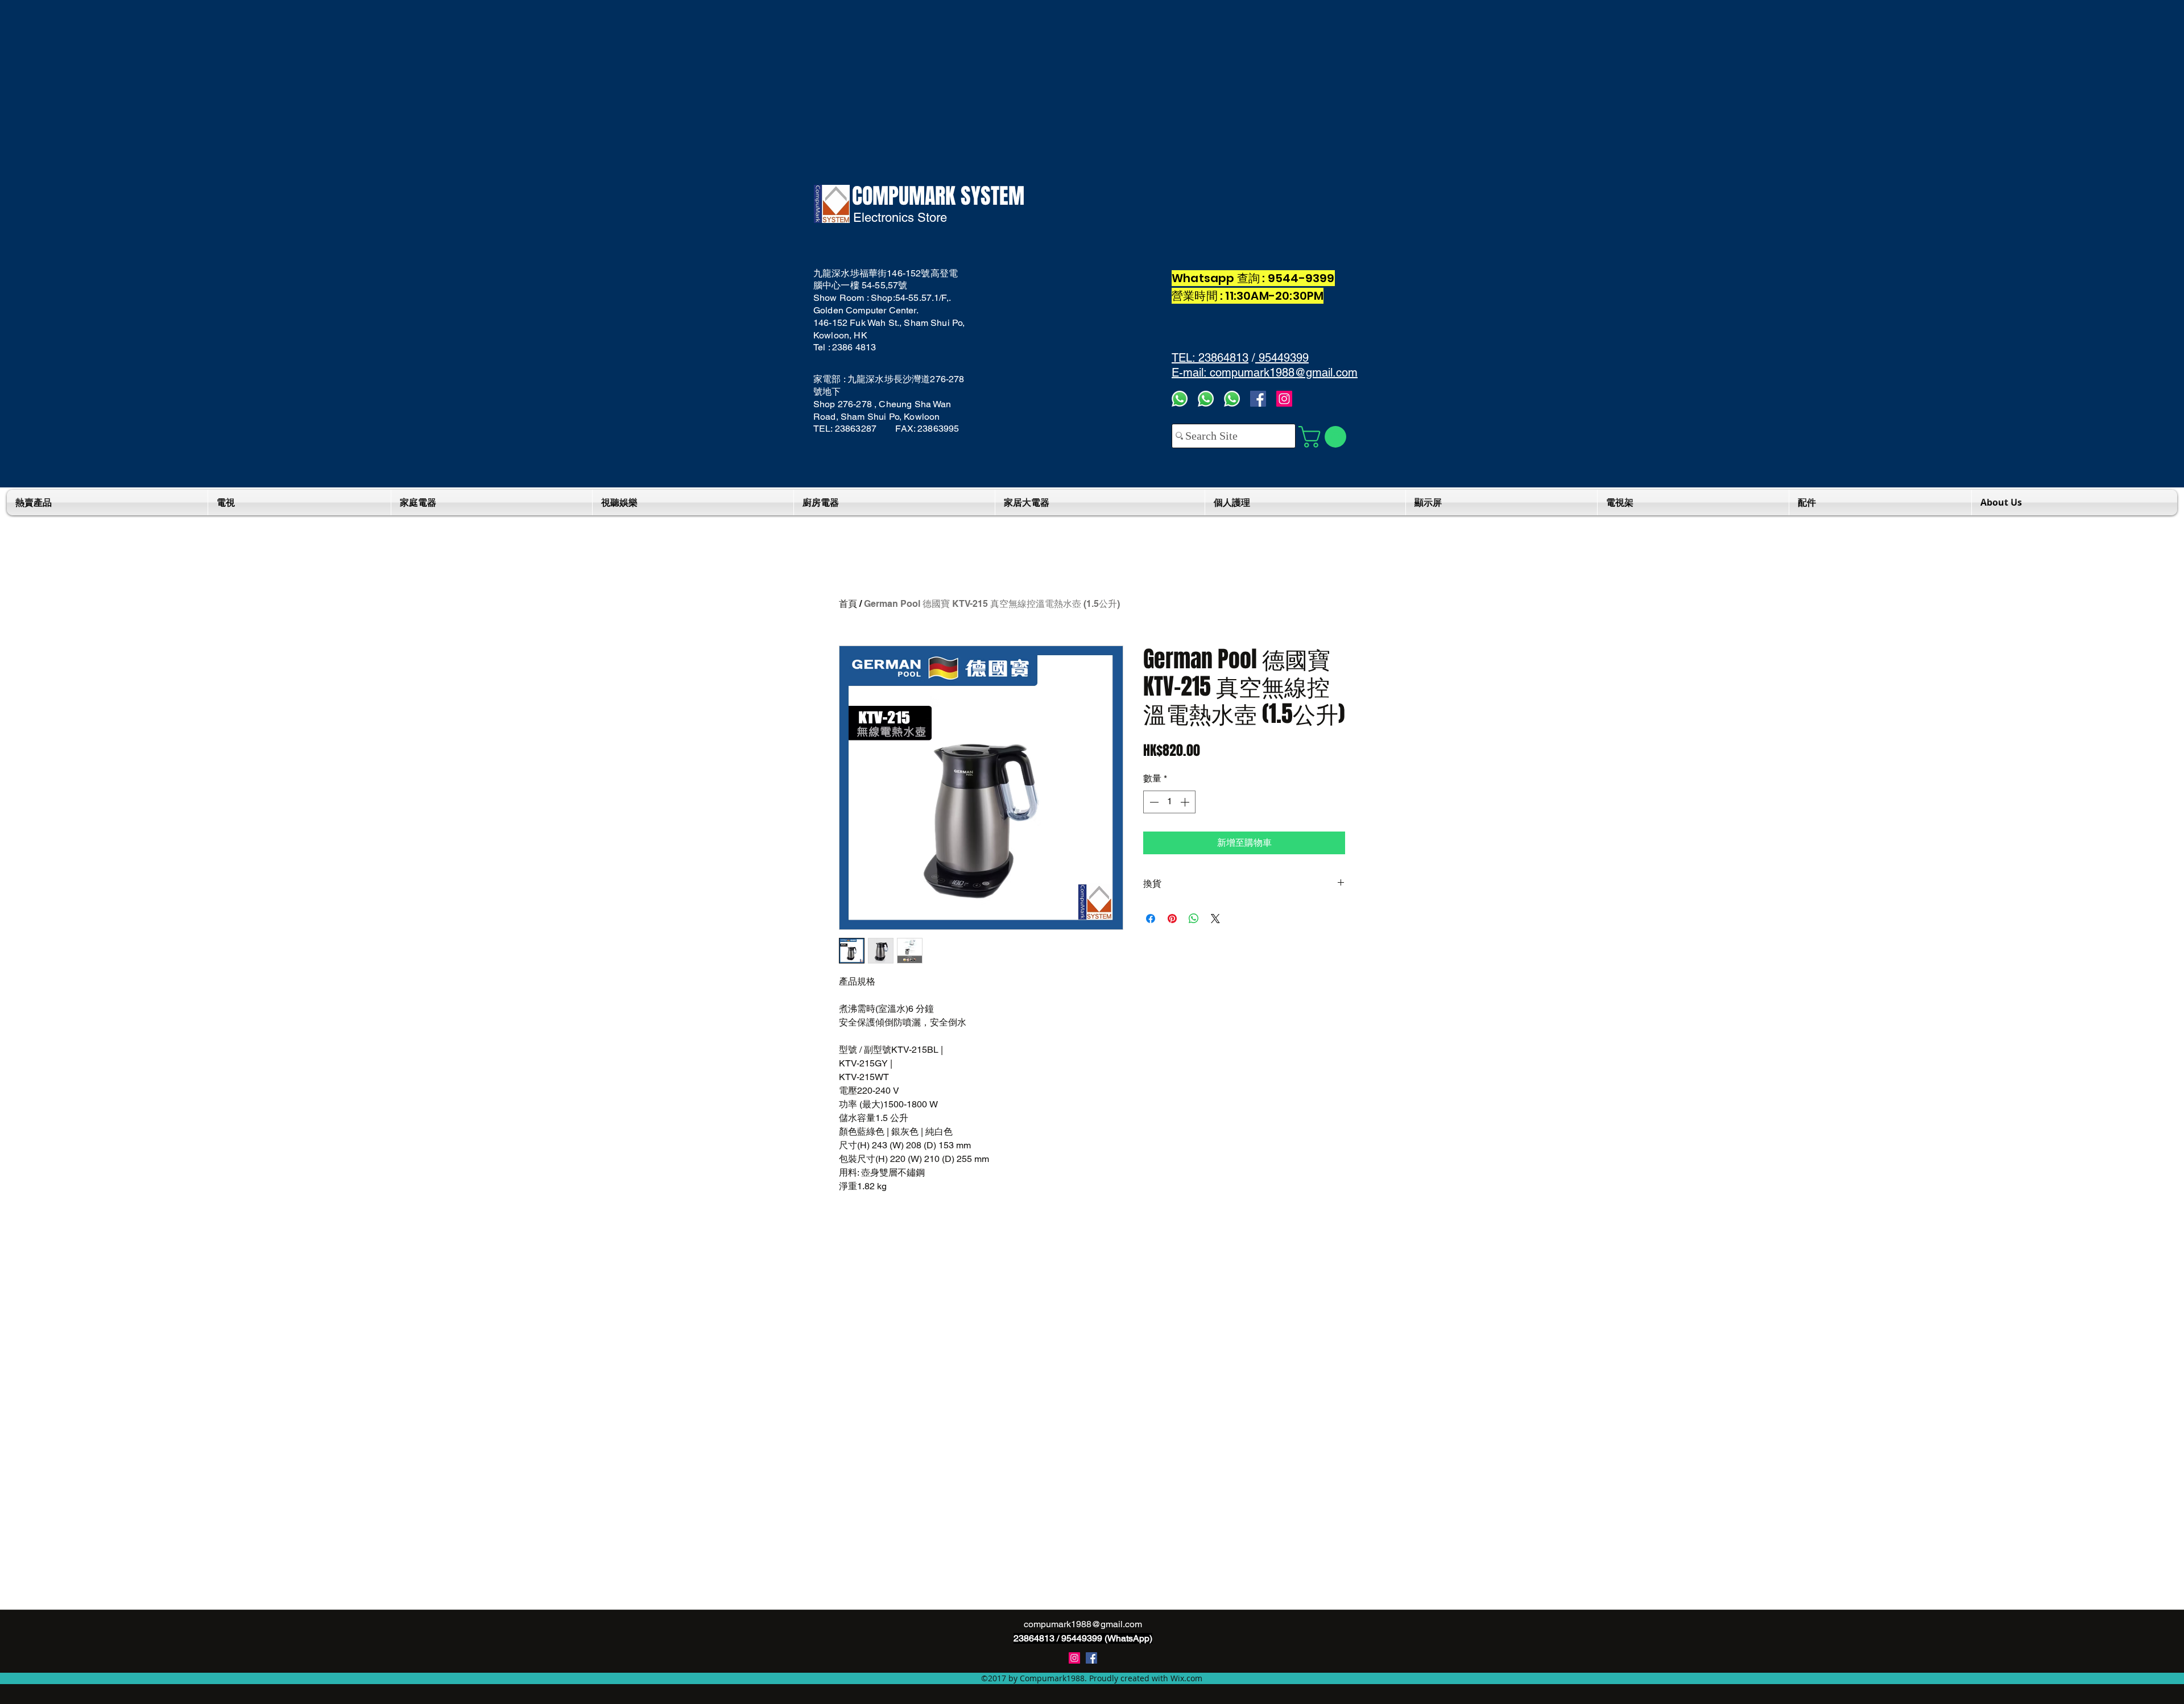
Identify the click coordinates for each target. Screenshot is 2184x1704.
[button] (1325, 437)
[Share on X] (1215, 919)
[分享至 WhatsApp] (1194, 919)
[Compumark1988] (1091, 1658)
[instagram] (1074, 1658)
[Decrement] (1153, 802)
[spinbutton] (1169, 802)
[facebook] (1258, 399)
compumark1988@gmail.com (1083, 1624)
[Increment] (1186, 802)
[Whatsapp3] (1180, 399)
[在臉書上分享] (1151, 919)
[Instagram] (1284, 399)
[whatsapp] (1232, 399)
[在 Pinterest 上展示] (1172, 919)
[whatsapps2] (1206, 399)
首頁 (848, 604)
